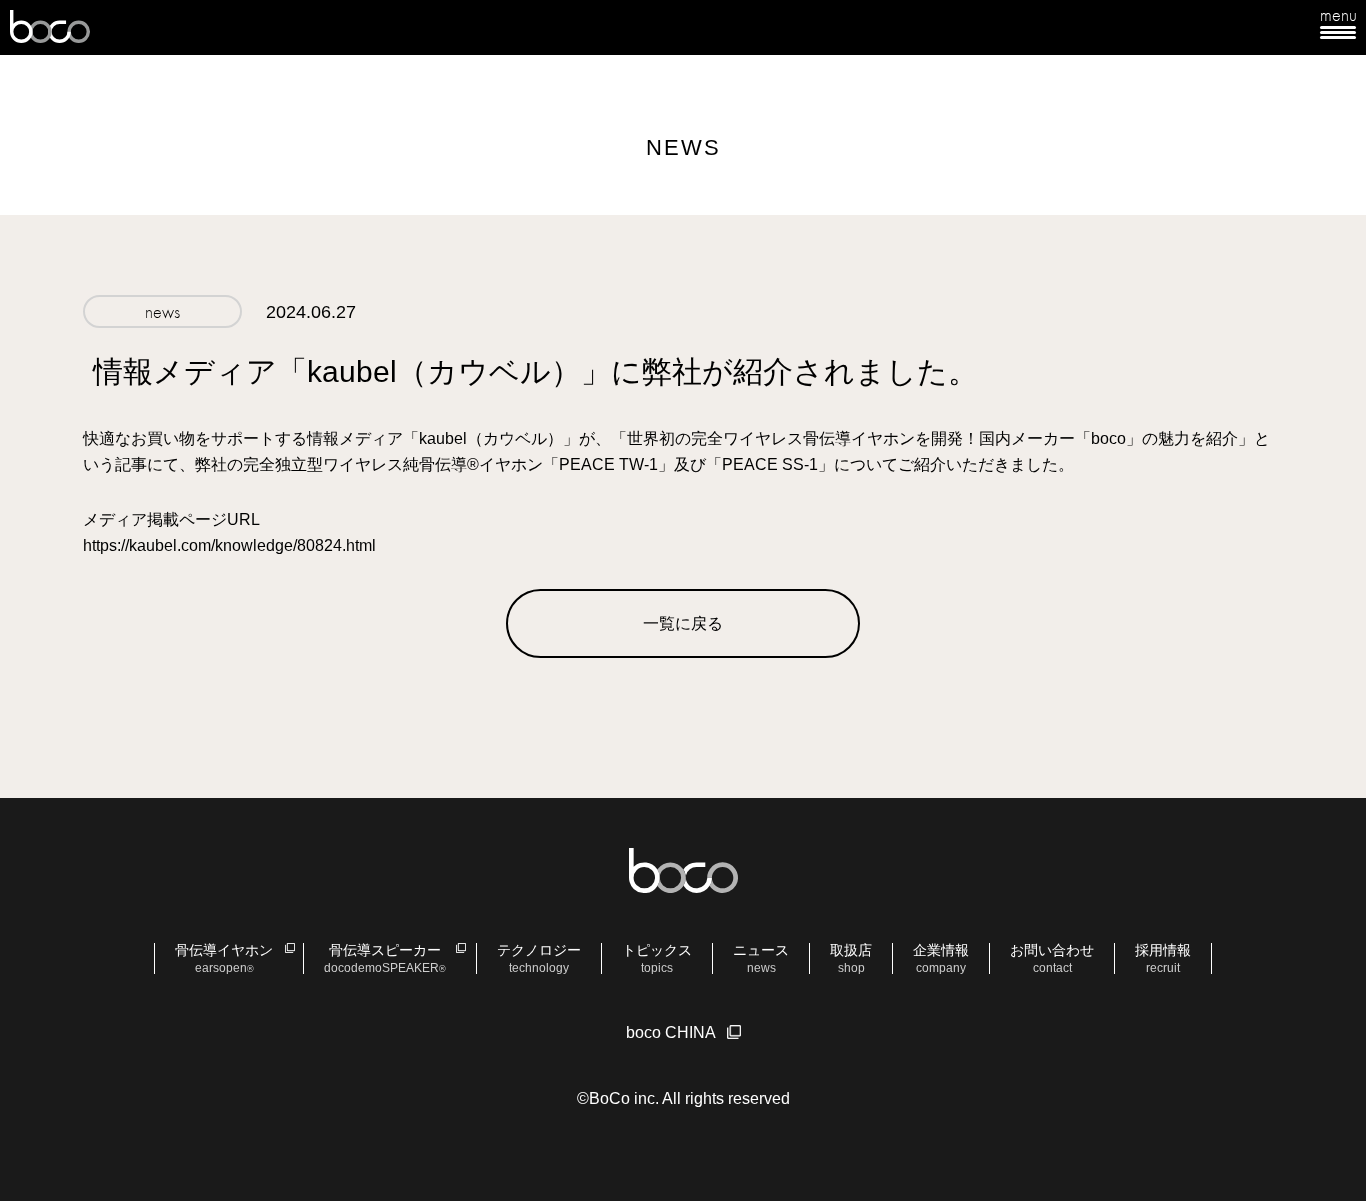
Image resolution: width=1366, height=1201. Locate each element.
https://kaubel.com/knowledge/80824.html (229, 545)
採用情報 (1163, 958)
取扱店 (851, 958)
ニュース (761, 958)
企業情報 (941, 958)
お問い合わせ (1052, 958)
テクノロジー (539, 958)
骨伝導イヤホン (224, 958)
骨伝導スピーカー (385, 958)
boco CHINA (671, 1032)
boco (50, 27)
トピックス (657, 958)
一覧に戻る (683, 623)
